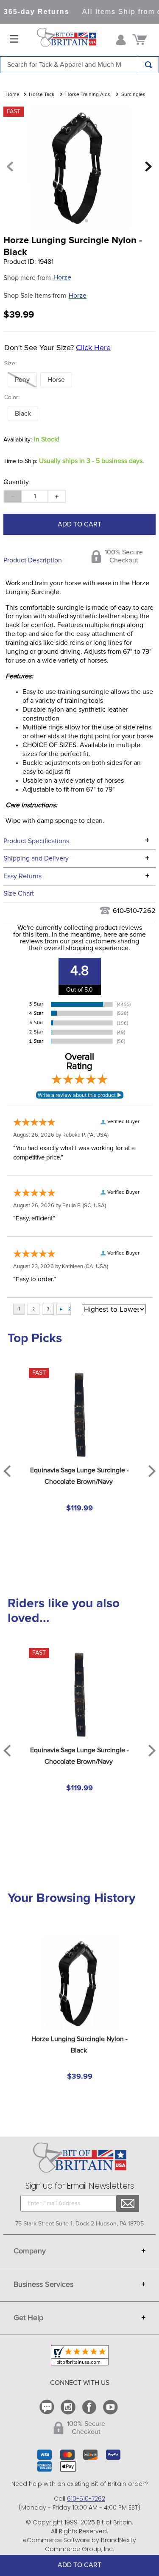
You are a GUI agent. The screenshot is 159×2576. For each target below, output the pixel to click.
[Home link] (13, 95)
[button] (22, 380)
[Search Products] (148, 65)
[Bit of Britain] (66, 40)
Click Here (93, 348)
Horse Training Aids (88, 95)
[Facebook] (90, 2407)
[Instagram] (69, 2407)
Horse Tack (42, 95)
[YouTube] (112, 2407)
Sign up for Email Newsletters (80, 2186)
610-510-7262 (134, 911)
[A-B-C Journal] (48, 2407)
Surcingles (133, 95)
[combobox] (79, 65)
